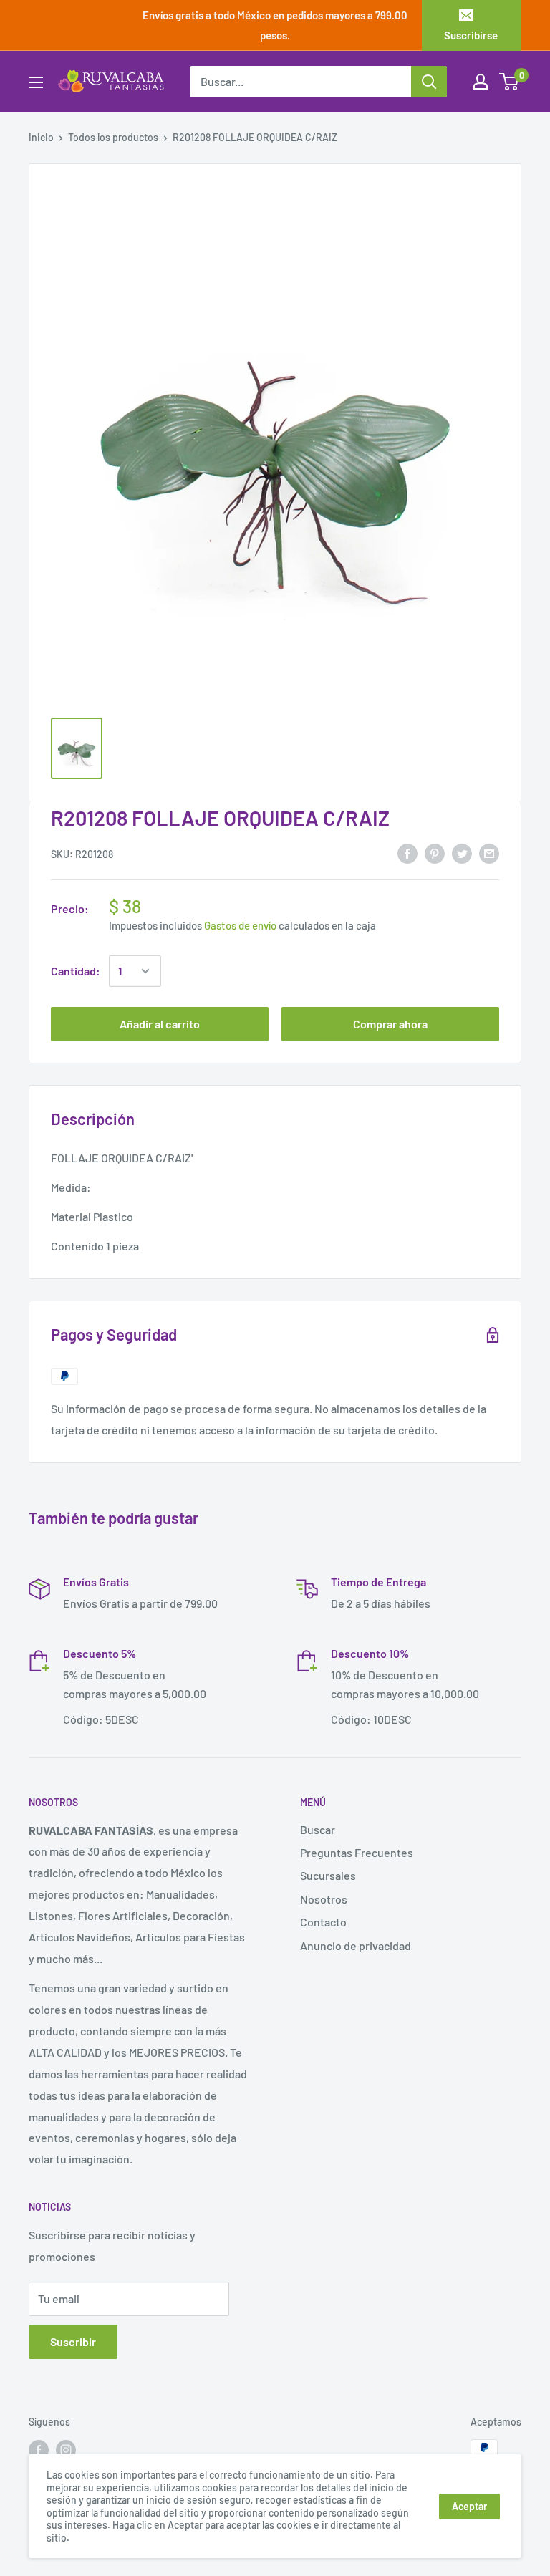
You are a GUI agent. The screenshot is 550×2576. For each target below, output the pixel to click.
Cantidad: (76, 971)
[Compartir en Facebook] (407, 853)
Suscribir (73, 2341)
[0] (510, 82)
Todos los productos (113, 137)
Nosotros (324, 1899)
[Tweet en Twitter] (462, 853)
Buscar (318, 1829)
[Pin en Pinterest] (435, 853)
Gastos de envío (240, 925)
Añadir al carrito (160, 1024)
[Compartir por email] (489, 853)
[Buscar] (429, 82)
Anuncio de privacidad (356, 1945)
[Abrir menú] (36, 82)
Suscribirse (471, 35)
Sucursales (328, 1875)
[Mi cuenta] (481, 82)
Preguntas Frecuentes (357, 1852)
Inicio (41, 137)
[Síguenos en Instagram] (66, 2449)
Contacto (323, 1922)
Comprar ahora (390, 1024)
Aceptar (469, 2506)
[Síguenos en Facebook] (39, 2449)
